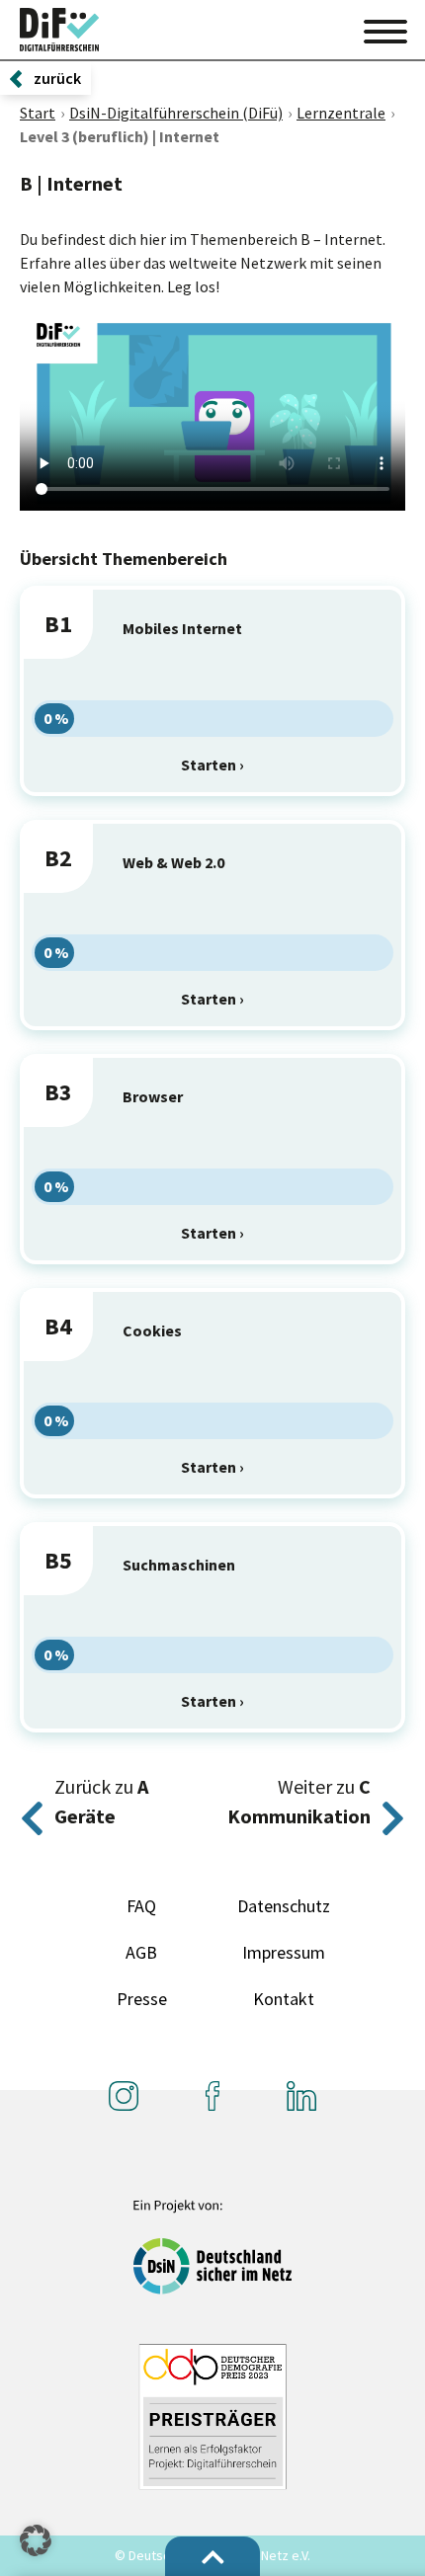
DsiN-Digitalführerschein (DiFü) (176, 113)
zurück (57, 78)
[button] (36, 2540)
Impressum (284, 1952)
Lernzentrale (341, 113)
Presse (142, 1999)
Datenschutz (284, 1906)
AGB (141, 1952)
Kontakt (284, 1999)
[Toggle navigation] (385, 29)
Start (38, 113)
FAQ (141, 1906)
